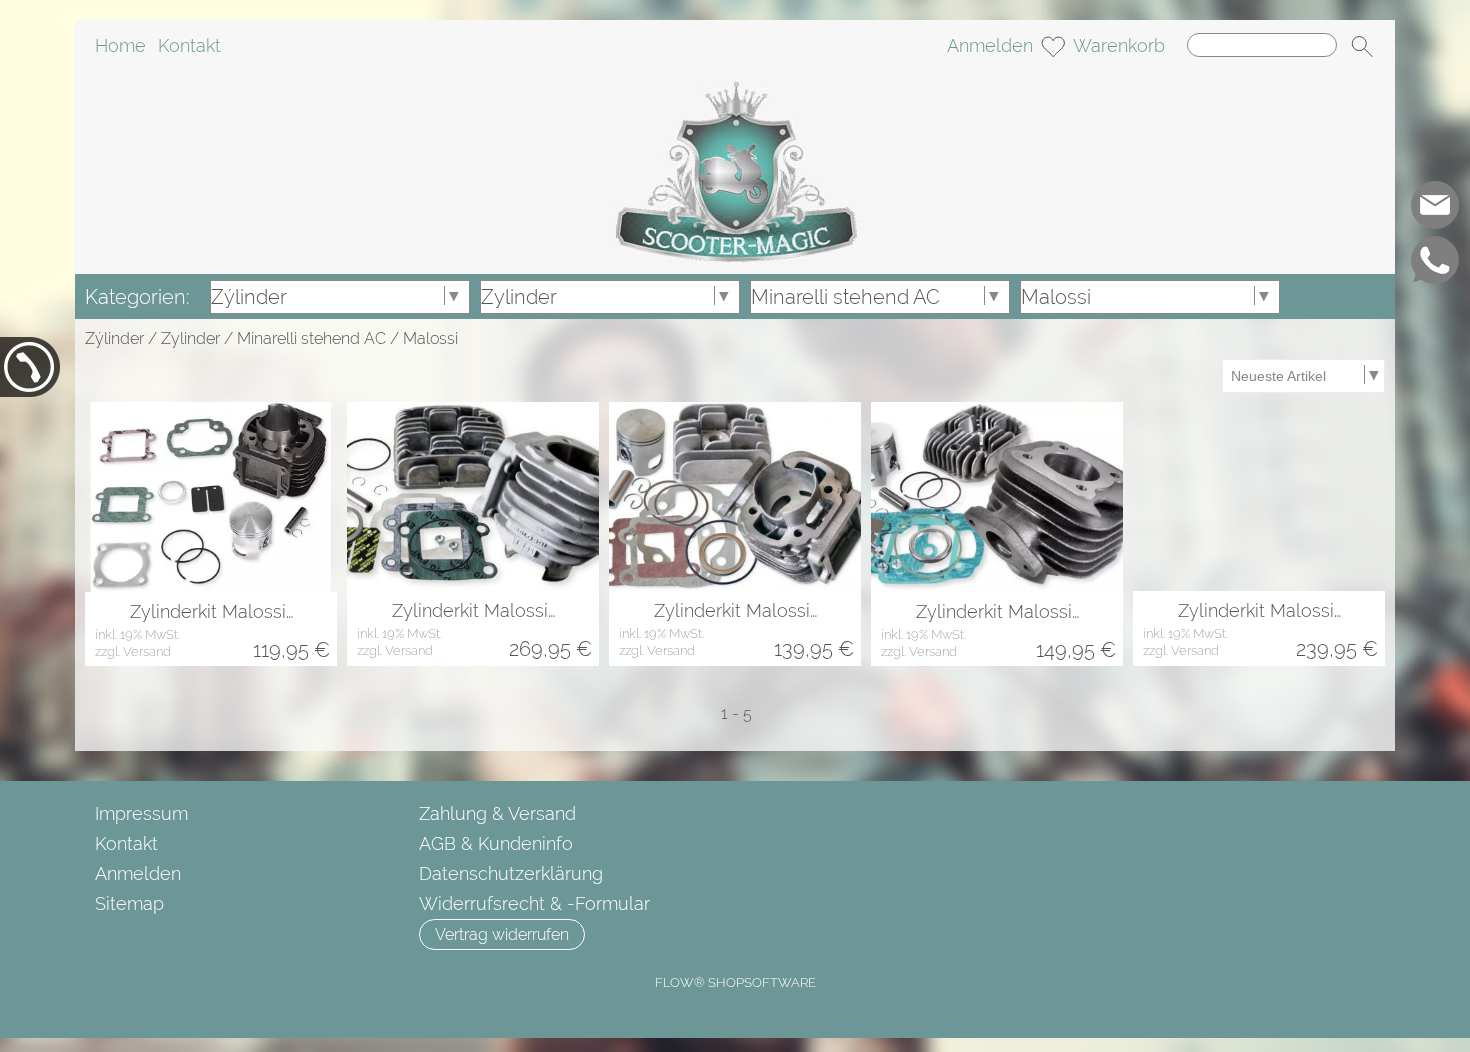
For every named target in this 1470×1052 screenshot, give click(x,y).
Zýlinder (114, 338)
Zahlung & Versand (497, 813)
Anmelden (990, 45)
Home (120, 45)
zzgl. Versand (133, 651)
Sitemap (129, 903)
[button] (1362, 46)
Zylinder (190, 338)
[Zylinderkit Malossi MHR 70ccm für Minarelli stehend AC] (473, 496)
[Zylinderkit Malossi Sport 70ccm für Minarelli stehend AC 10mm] (211, 497)
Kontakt (189, 45)
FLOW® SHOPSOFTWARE (735, 982)
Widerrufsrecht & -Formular (534, 903)
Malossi (430, 338)
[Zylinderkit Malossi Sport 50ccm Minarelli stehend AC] (997, 497)
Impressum (141, 813)
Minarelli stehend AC (311, 338)
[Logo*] (735, 79)
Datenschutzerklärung (511, 873)
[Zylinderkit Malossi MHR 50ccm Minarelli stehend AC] (1259, 496)
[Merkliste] (1053, 46)
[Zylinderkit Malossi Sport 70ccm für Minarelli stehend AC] (735, 496)
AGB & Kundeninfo (496, 843)
